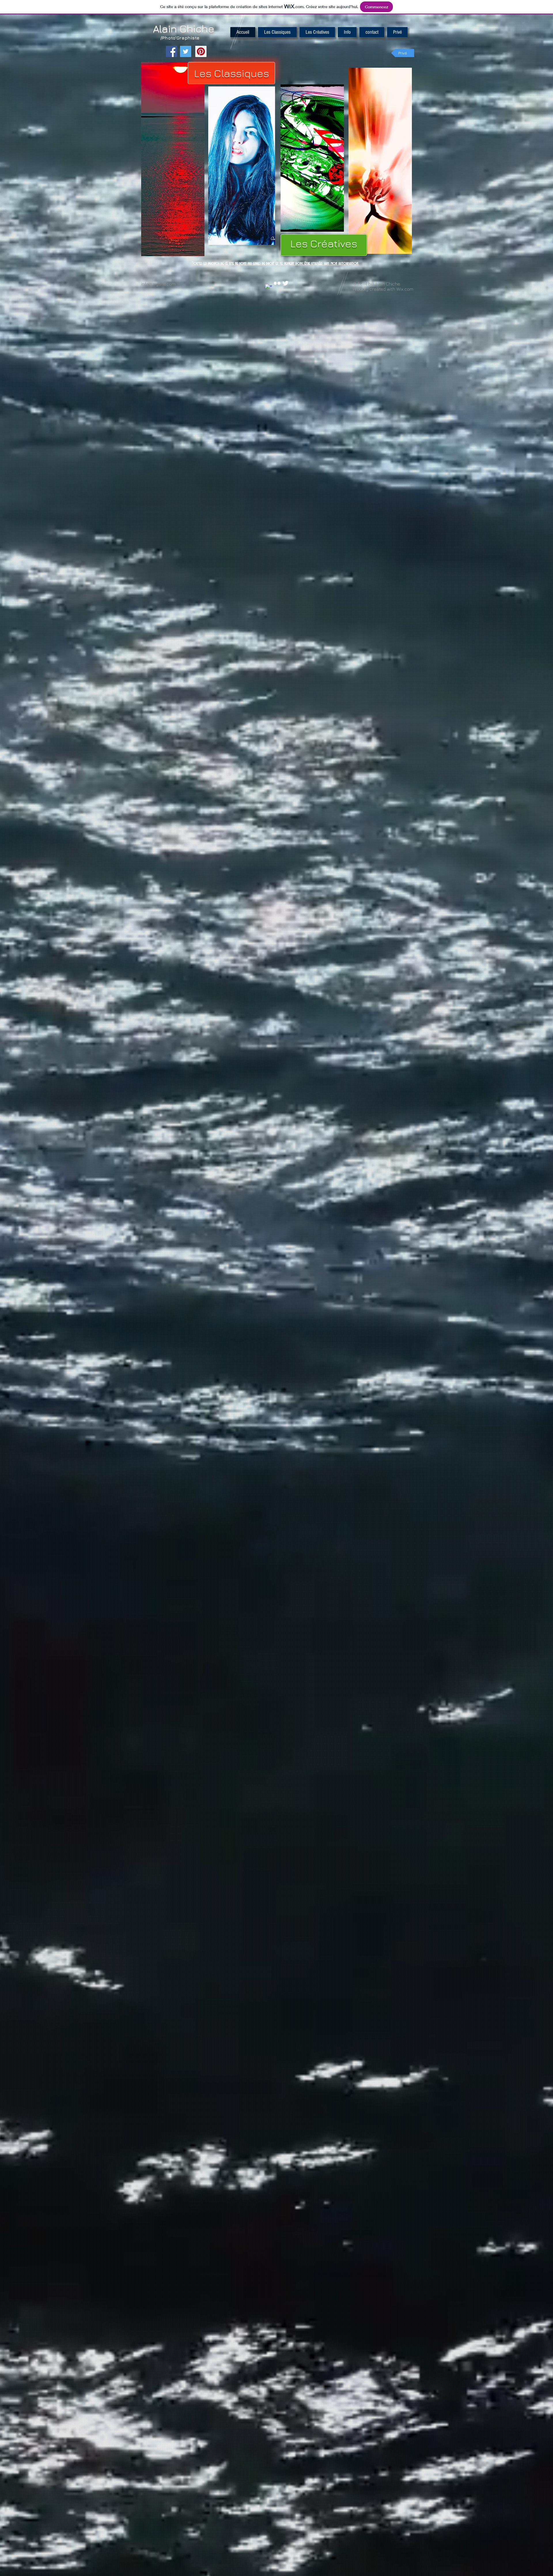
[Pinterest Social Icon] (201, 51)
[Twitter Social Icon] (186, 51)
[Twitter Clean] (285, 283)
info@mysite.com (158, 284)
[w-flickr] (277, 283)
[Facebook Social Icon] (172, 51)
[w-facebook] (269, 288)
